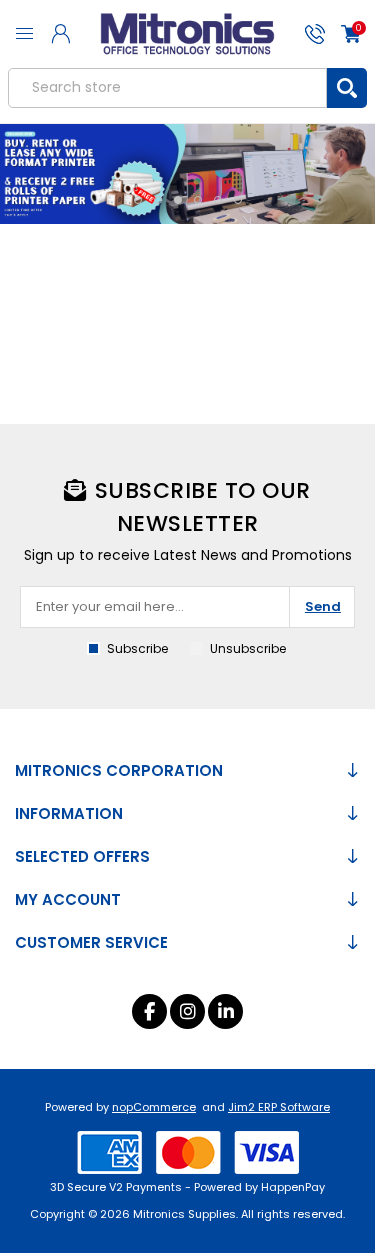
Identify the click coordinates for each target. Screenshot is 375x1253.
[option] (187, 174)
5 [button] (218, 200)
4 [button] (198, 200)
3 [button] (178, 200)
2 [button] (158, 200)
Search (347, 88)
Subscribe (137, 648)
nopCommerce (154, 1107)
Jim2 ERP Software (279, 1107)
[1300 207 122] (314, 34)
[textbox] (167, 88)
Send (323, 606)
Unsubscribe (248, 648)
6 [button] (238, 200)
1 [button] (138, 200)
